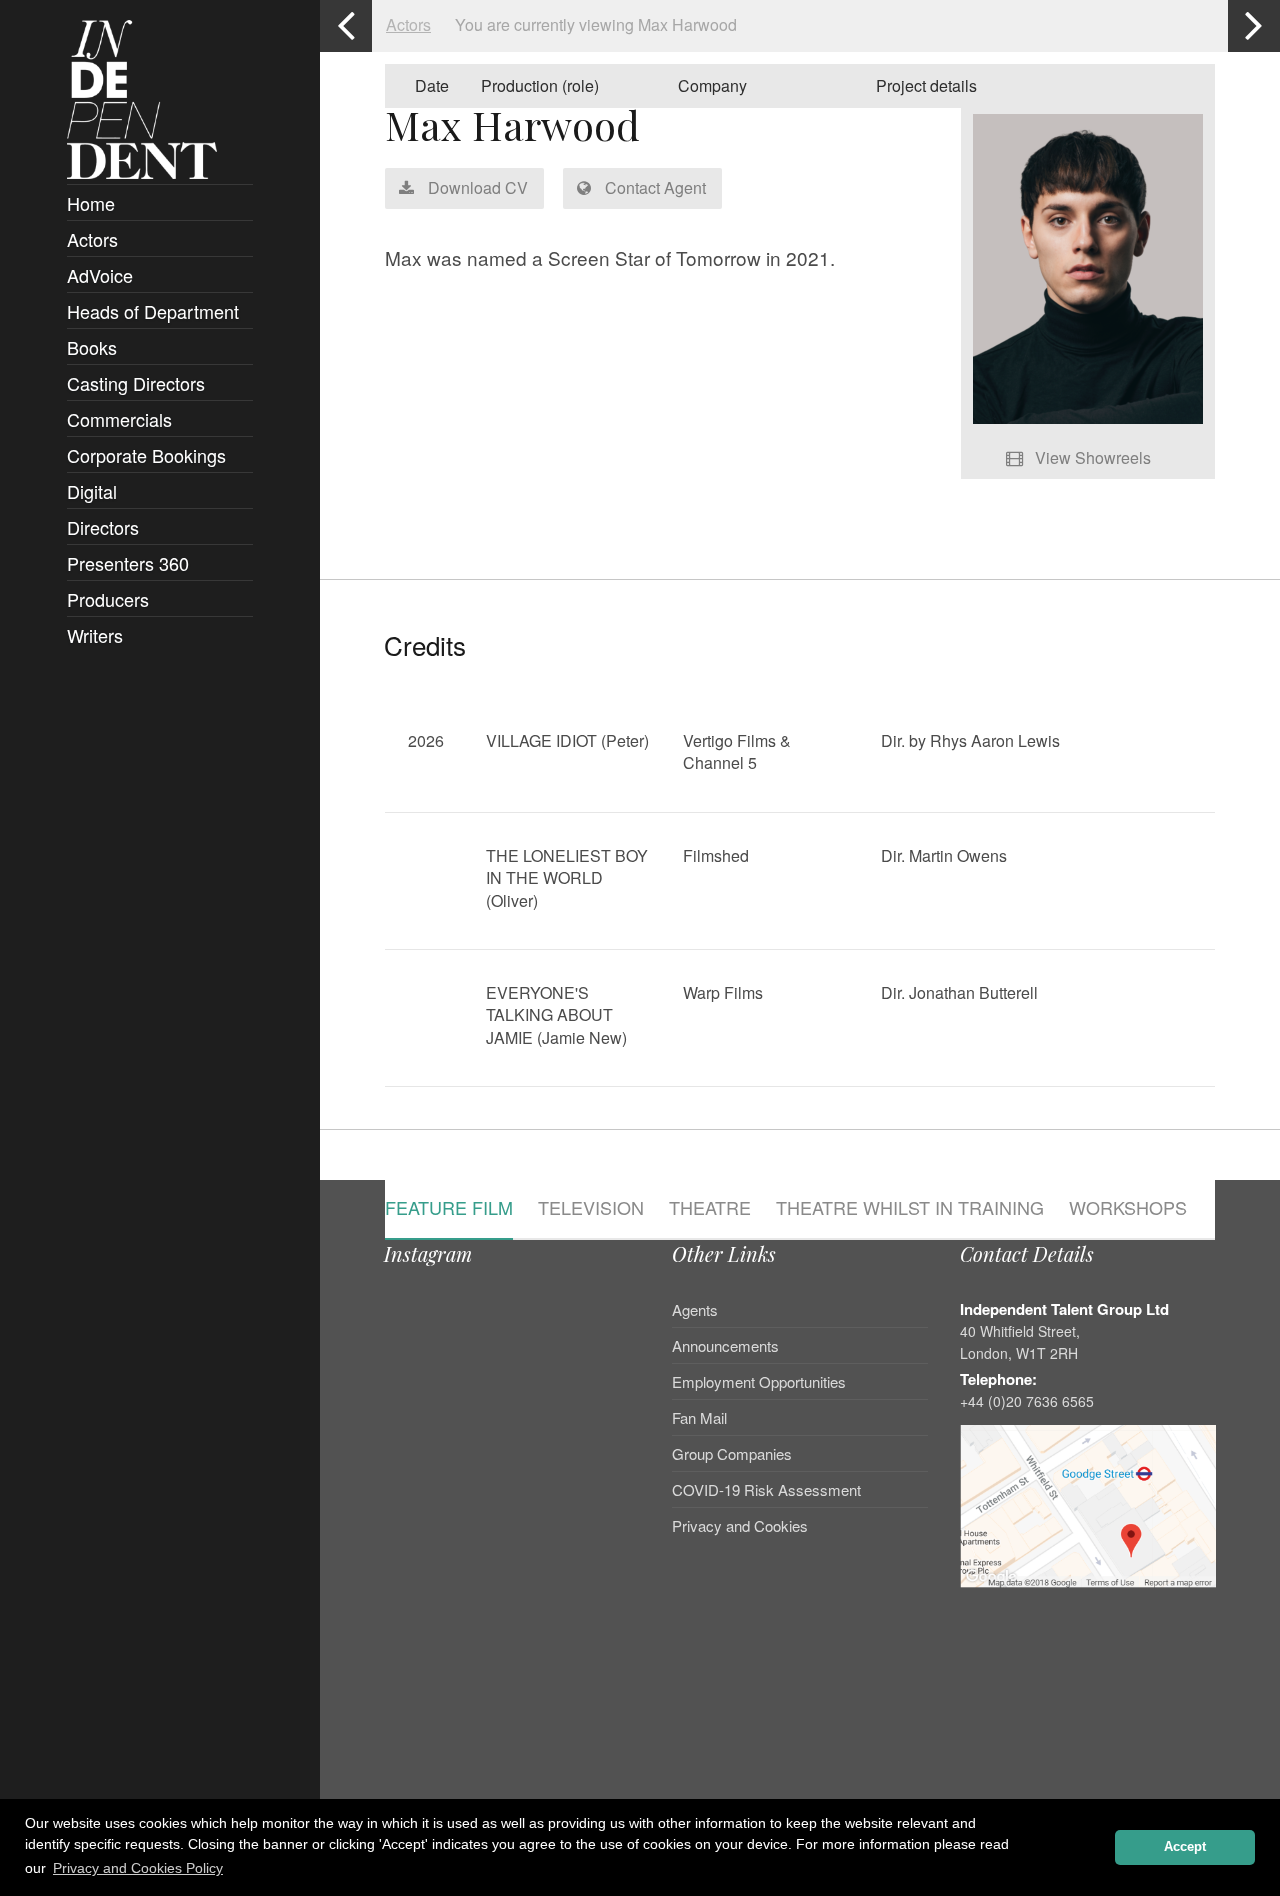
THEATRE (710, 1209)
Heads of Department (153, 311)
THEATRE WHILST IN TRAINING (910, 1209)
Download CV (476, 187)
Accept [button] (1185, 1847)
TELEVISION (591, 1209)
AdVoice (100, 275)
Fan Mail (699, 1417)
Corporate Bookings (146, 455)
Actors (92, 239)
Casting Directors (136, 383)
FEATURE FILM (449, 1209)
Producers (108, 599)
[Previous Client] (346, 26)
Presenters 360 (128, 563)
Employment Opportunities (759, 1381)
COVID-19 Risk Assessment (766, 1489)
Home (91, 203)
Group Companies (732, 1453)
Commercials (119, 419)
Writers (95, 635)
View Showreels (1091, 457)
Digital (92, 491)
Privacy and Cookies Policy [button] (138, 1868)
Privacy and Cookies (740, 1525)
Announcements (725, 1345)
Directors (103, 527)
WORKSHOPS (1128, 1209)
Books (92, 347)
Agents (695, 1311)
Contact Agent (653, 187)
